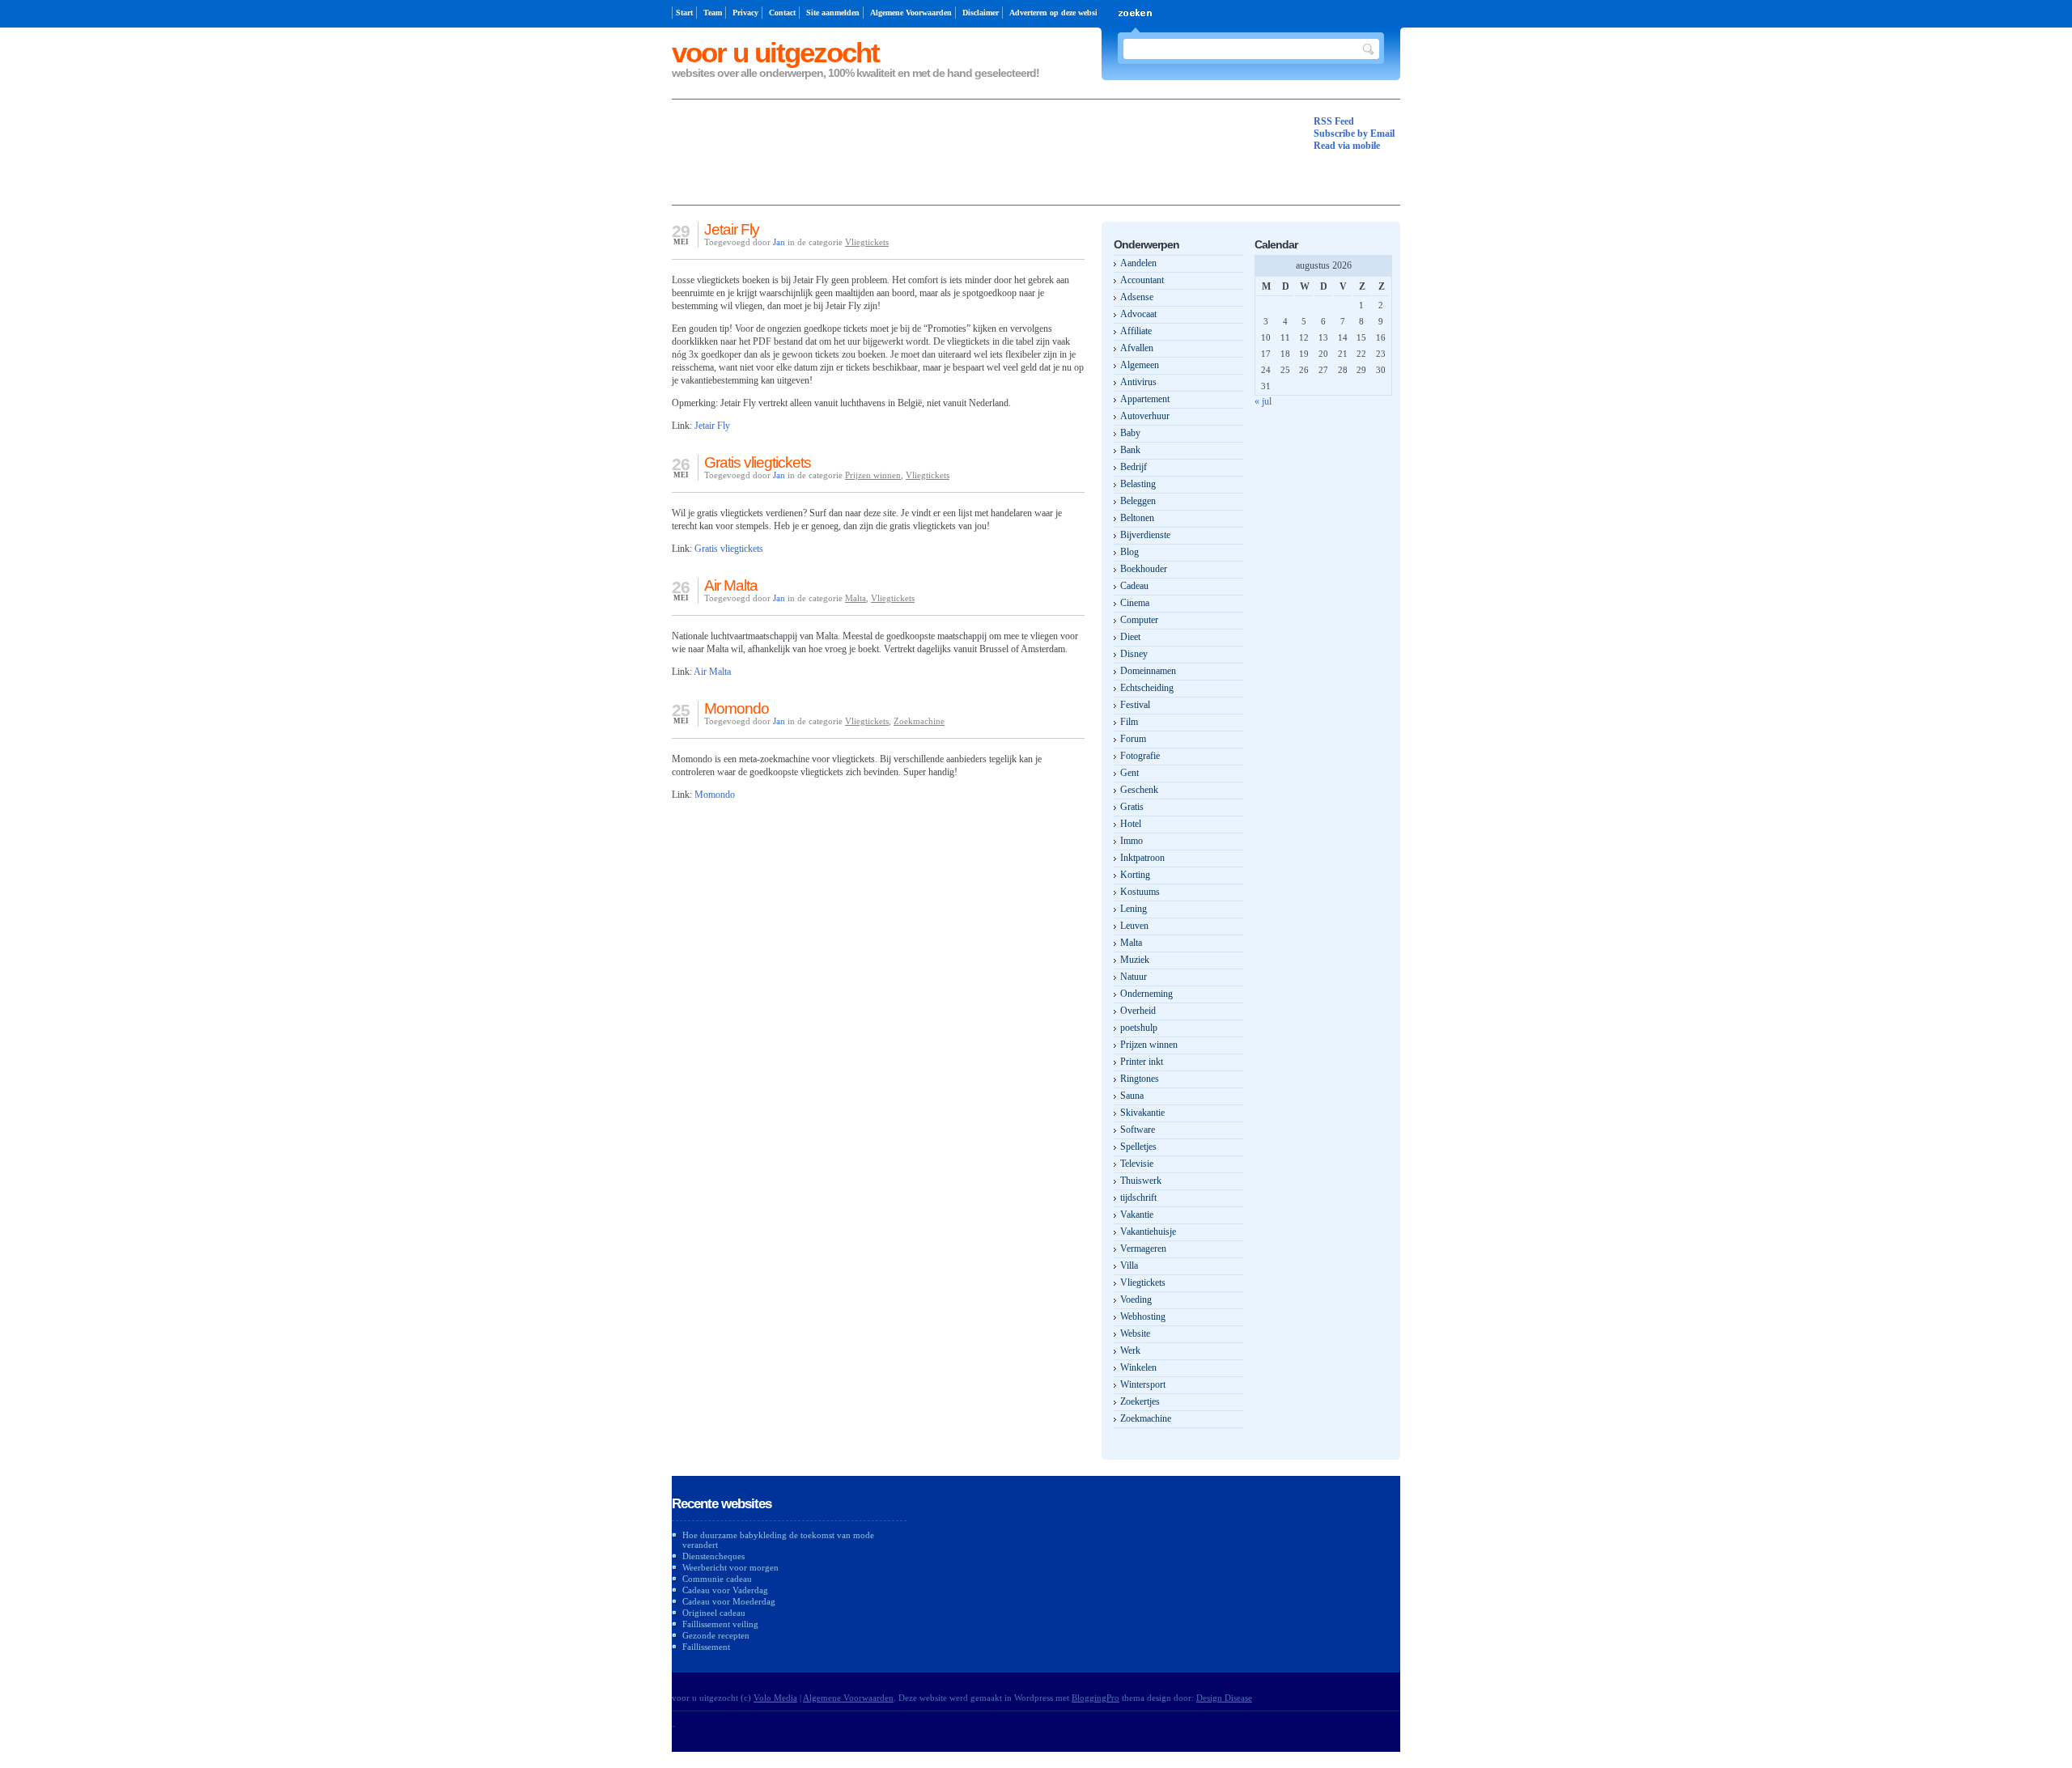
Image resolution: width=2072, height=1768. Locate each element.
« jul (1263, 401)
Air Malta (731, 585)
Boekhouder (1144, 569)
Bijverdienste (1145, 535)
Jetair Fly (732, 229)
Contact (782, 13)
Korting (1135, 875)
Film (1129, 722)
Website (1135, 1333)
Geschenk (1139, 790)
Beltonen (1137, 518)
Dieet (1130, 637)
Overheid (1138, 1011)
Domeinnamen (1148, 671)
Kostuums (1140, 892)
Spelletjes (1138, 1147)
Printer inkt (1142, 1062)
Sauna (1132, 1096)
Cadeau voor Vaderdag (725, 1590)
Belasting (1138, 484)
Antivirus (1138, 382)
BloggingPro (1095, 1698)
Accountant (1142, 280)
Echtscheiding (1147, 688)
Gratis (1132, 807)
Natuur (1134, 977)
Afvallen (1137, 348)
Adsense (1137, 297)
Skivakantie (1142, 1113)
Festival (1135, 705)
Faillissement (706, 1647)
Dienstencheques (713, 1556)
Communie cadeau (717, 1579)
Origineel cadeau (714, 1613)
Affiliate (1136, 331)
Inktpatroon (1142, 858)
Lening (1134, 909)
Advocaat (1138, 314)
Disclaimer (981, 13)
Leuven (1134, 926)
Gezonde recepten (716, 1635)
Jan (779, 242)
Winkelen (1138, 1367)
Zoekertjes (1140, 1401)
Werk (1130, 1350)
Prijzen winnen (873, 475)
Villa (1129, 1266)
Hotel (1131, 824)
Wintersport (1143, 1384)
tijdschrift (1138, 1198)
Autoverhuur (1145, 416)
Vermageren (1143, 1249)
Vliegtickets (867, 242)
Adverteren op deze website (1056, 13)
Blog (1129, 552)
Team (713, 13)
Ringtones (1140, 1079)
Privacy (745, 13)
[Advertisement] (966, 152)
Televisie (1137, 1164)
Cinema (1135, 603)
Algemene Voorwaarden (911, 13)
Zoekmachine (919, 721)
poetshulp (1139, 1028)
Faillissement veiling (720, 1624)
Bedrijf (1134, 467)
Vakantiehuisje (1148, 1232)
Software (1138, 1130)
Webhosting (1143, 1316)
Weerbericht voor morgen (730, 1567)
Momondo (737, 708)
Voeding (1136, 1300)
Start (684, 13)
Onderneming (1146, 994)
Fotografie (1140, 756)
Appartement (1145, 399)
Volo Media (775, 1698)
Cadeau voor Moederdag (729, 1601)
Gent (1129, 773)
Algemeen (1140, 365)
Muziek (1135, 960)
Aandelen (1138, 263)
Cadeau (1134, 586)
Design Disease (1224, 1698)
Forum (1133, 739)
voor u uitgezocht (775, 52)
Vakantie (1137, 1215)
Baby (1130, 433)
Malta (856, 598)
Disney (1134, 654)
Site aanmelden (833, 13)
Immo (1132, 841)
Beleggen (1138, 501)
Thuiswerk (1141, 1181)
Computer (1139, 620)
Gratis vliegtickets (758, 462)
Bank (1130, 450)
